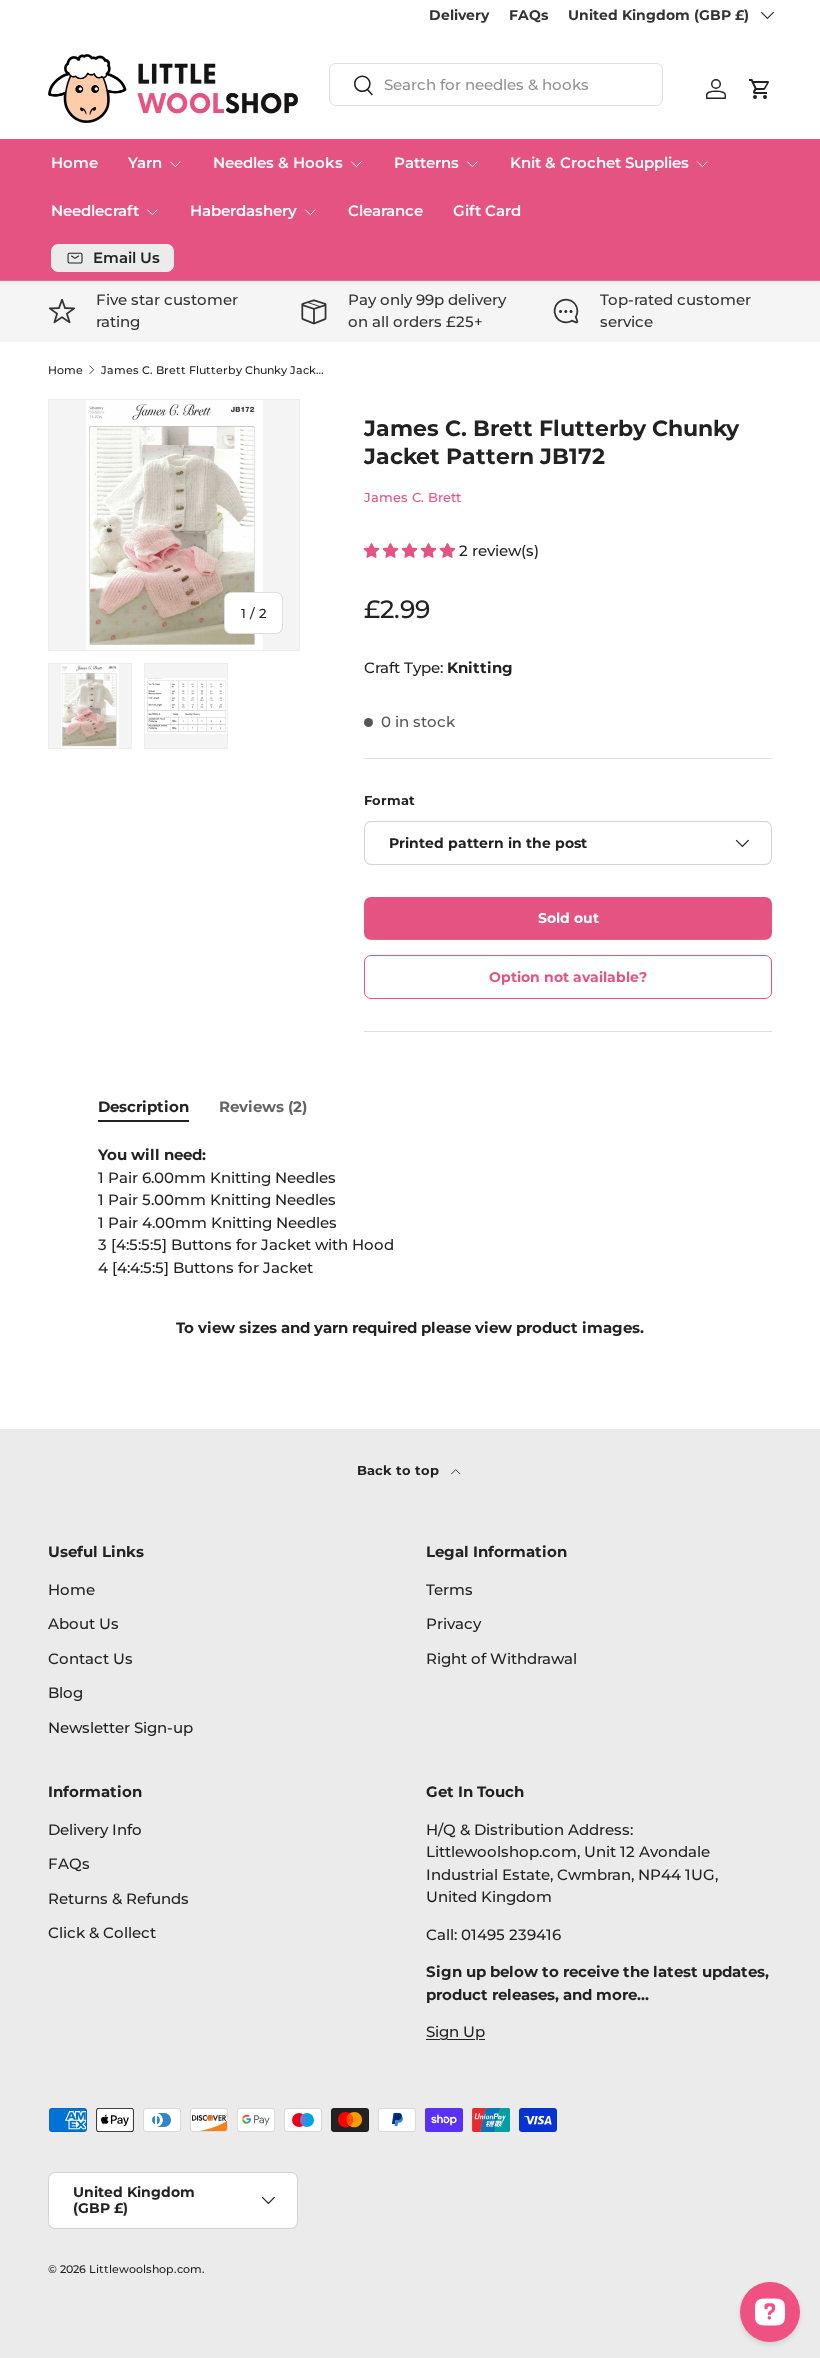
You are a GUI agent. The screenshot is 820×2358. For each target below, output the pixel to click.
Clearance (385, 210)
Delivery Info (95, 1829)
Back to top (400, 1470)
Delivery (459, 15)
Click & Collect (102, 1932)
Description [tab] (143, 1106)
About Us (83, 1623)
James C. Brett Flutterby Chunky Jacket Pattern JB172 (213, 370)
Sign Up (455, 2031)
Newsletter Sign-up (120, 1727)
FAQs (528, 15)
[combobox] (496, 84)
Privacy (453, 1623)
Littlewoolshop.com (145, 2269)
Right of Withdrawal (501, 1658)
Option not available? (568, 977)
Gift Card (487, 210)
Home (74, 162)
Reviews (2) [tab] (263, 1106)
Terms (449, 1589)
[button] (760, 89)
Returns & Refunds (118, 1898)
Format (389, 800)
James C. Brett (412, 497)
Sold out (568, 918)
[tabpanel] (410, 1241)
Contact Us (90, 1658)
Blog (65, 1692)
